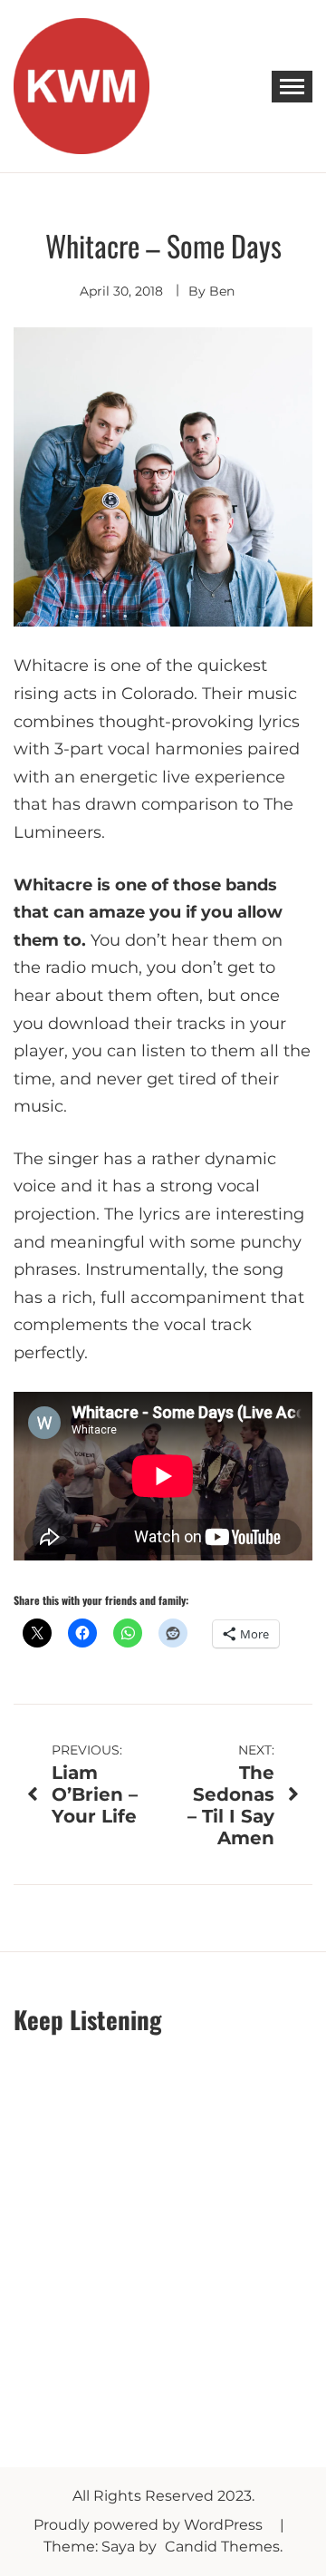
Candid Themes (222, 2547)
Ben (222, 291)
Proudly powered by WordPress (150, 2525)
